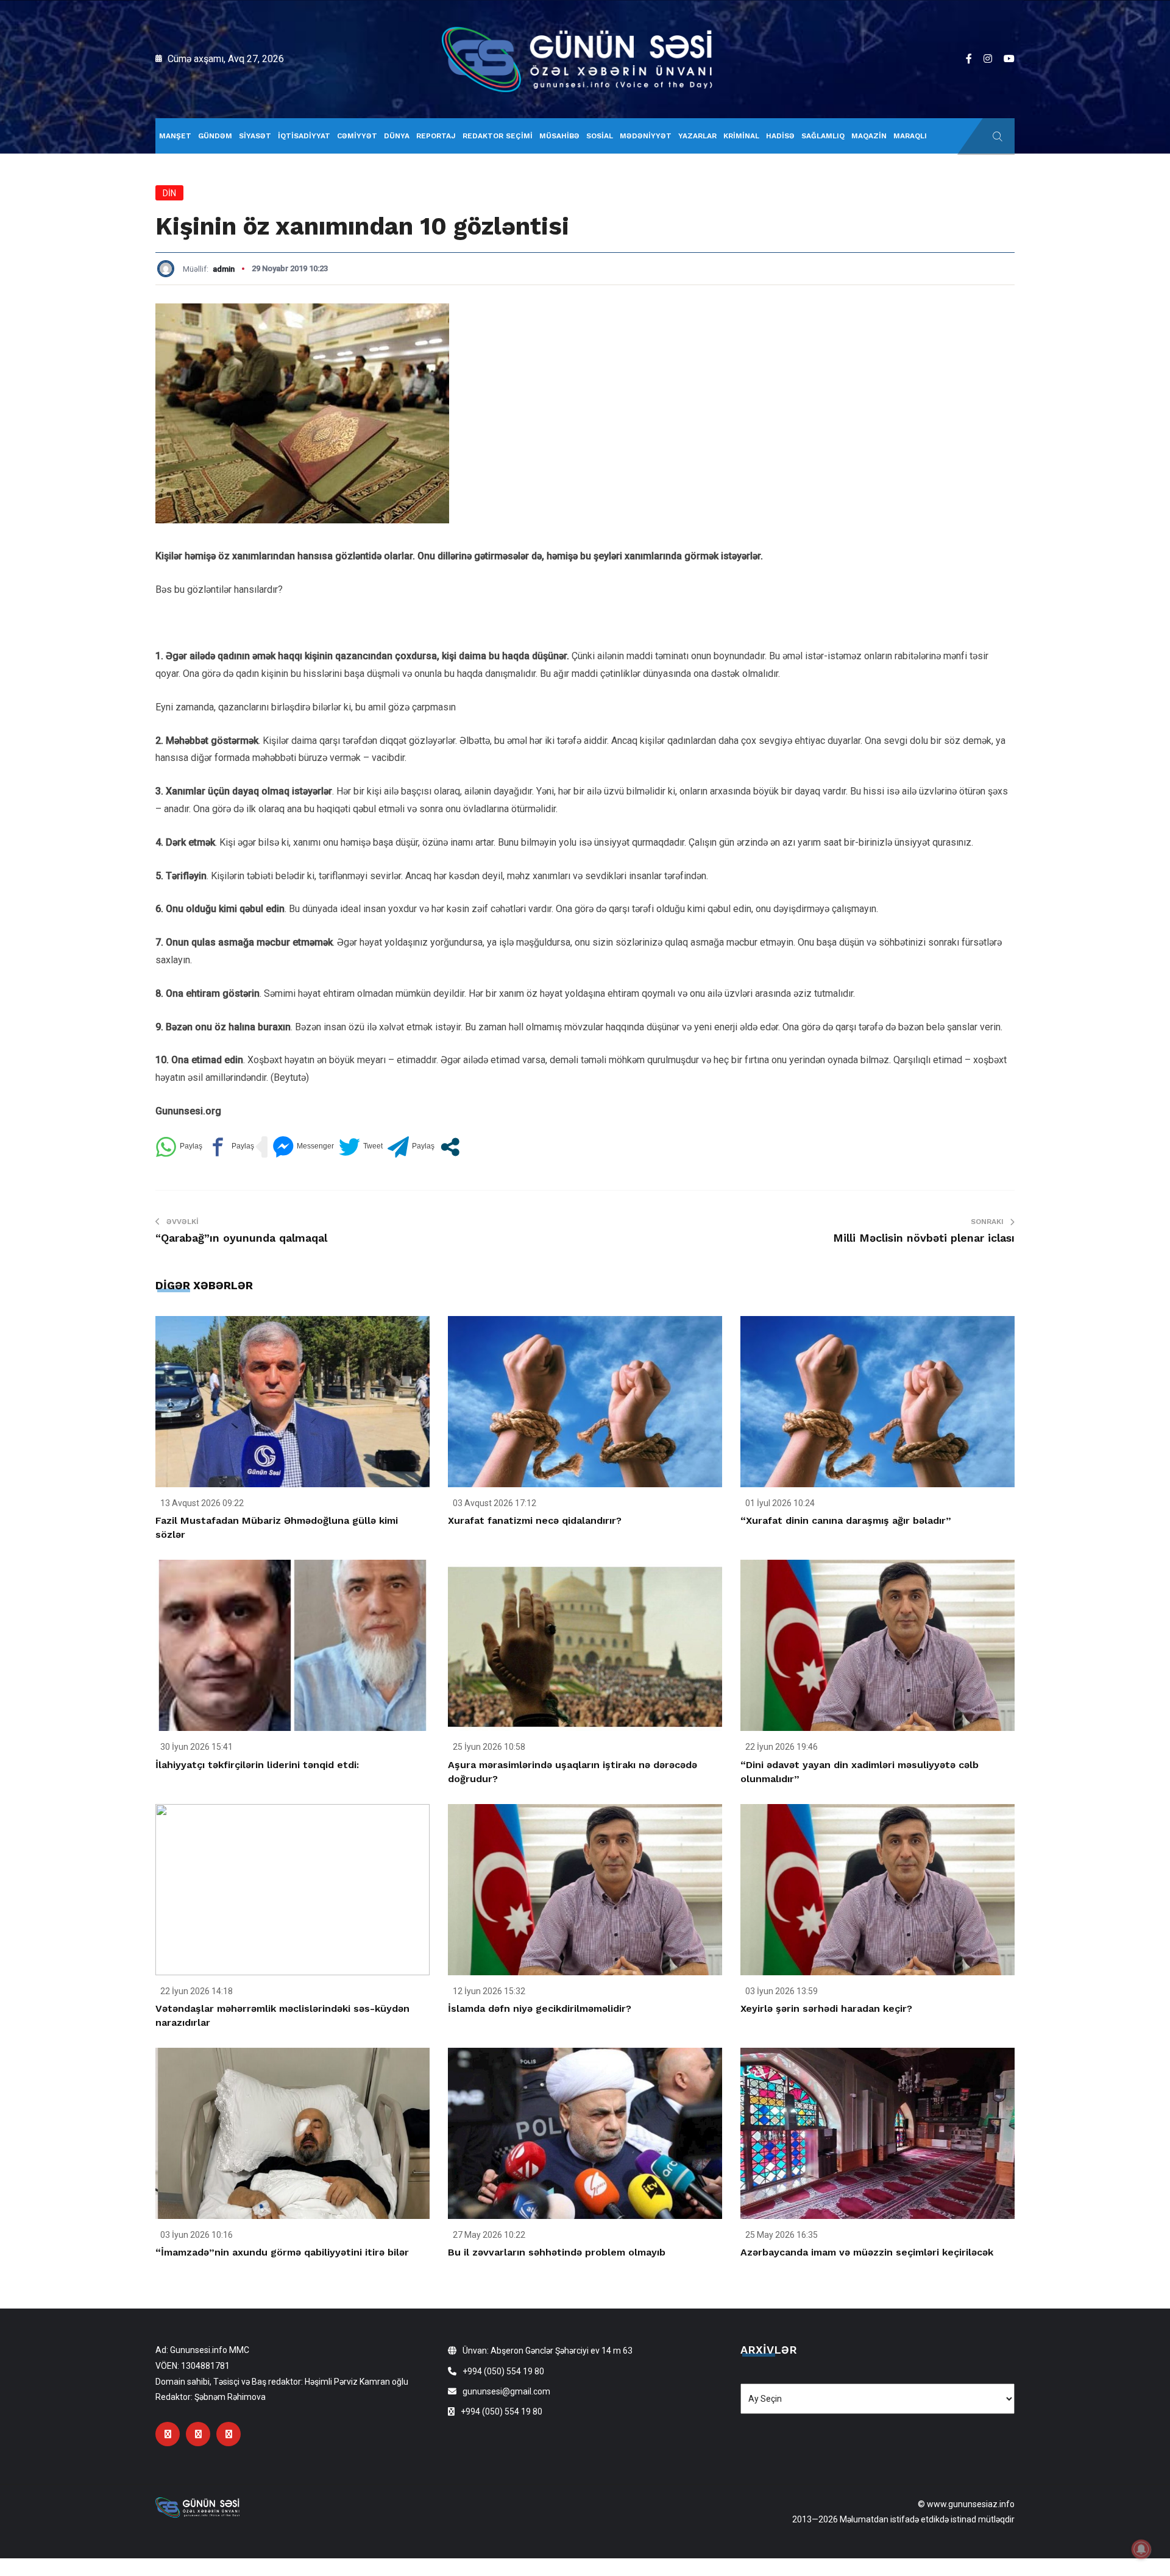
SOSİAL (600, 136)
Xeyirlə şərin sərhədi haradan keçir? (826, 2008)
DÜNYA (397, 136)
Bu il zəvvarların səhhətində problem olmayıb (557, 2252)
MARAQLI (910, 136)
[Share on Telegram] (411, 1147)
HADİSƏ (780, 136)
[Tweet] (361, 1147)
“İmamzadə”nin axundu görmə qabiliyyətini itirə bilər (282, 2252)
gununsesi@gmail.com (506, 2391)
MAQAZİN (869, 136)
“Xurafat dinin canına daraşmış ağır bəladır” (846, 1520)
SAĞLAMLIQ (823, 136)
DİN (169, 193)
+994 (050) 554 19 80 (503, 2371)
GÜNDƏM (215, 136)
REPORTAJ (436, 136)
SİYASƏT (255, 136)
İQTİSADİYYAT (304, 136)
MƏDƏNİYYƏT (646, 136)
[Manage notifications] (1141, 2549)
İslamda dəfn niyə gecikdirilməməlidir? (540, 2008)
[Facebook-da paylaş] (231, 1147)
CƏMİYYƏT (357, 136)
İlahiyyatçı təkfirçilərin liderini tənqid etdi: (257, 1765)
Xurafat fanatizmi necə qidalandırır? (535, 1520)
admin (224, 269)
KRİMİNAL (741, 136)
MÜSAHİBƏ (559, 136)
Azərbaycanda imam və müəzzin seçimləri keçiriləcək (867, 2252)
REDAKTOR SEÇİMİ (498, 136)
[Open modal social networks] (450, 1147)
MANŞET (175, 136)
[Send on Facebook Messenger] (303, 1147)
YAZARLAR (697, 136)
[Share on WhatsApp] (179, 1147)
